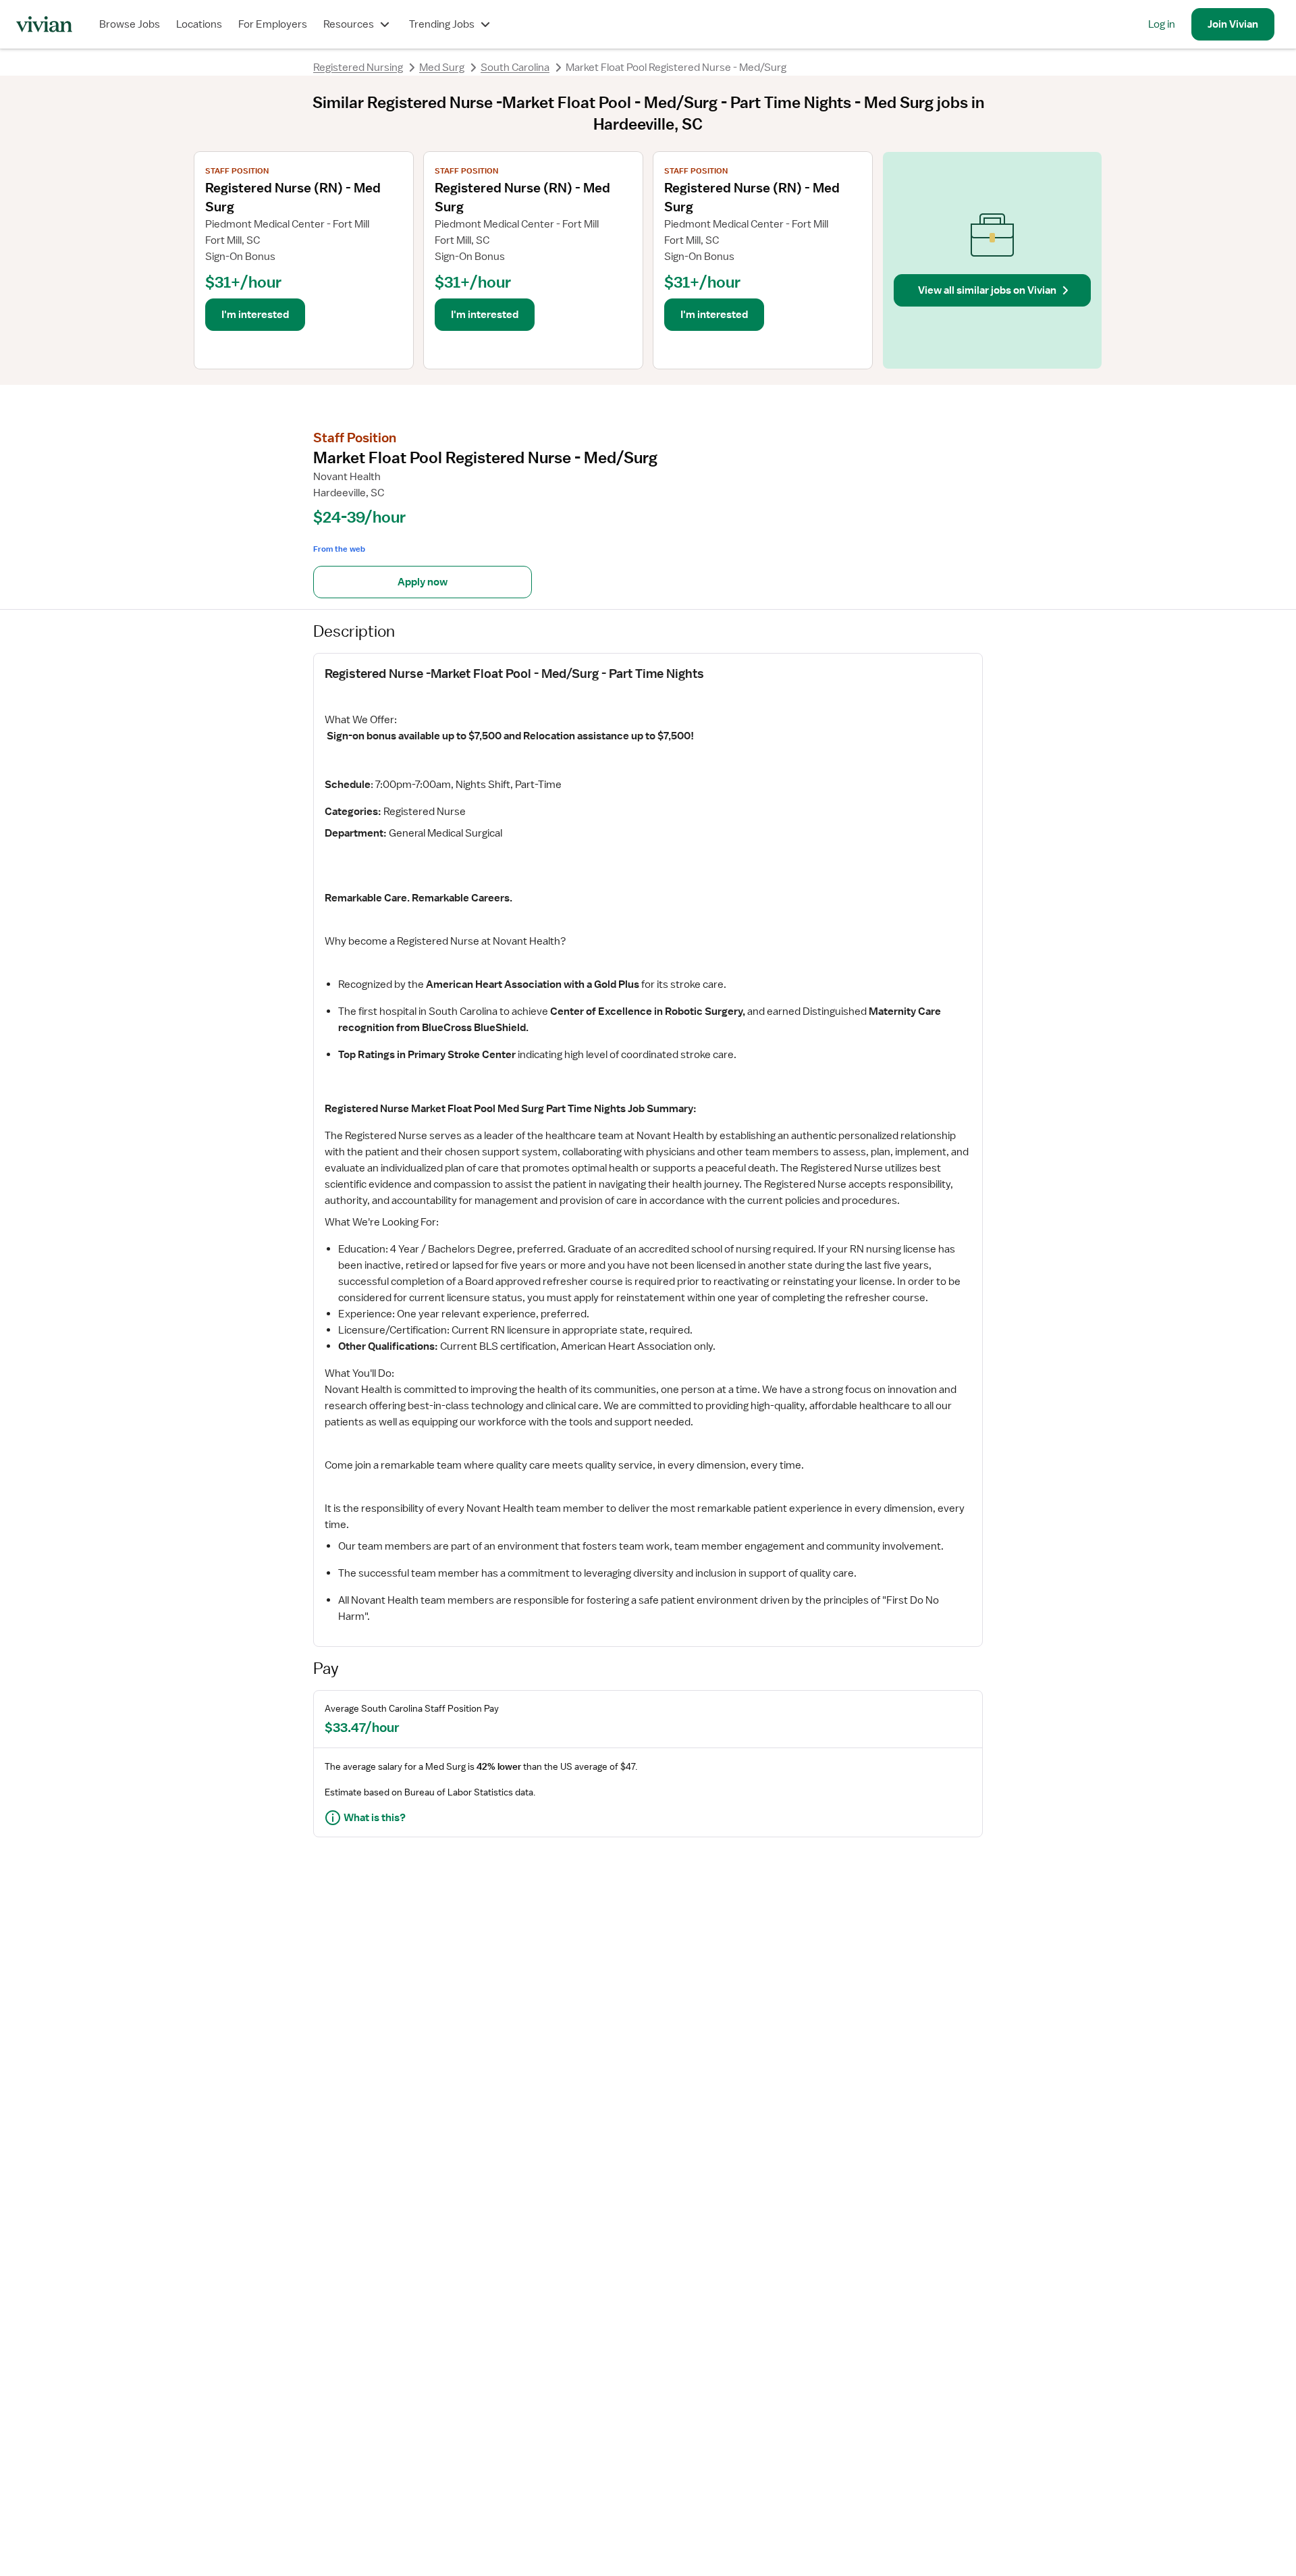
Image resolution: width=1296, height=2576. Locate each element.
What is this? (375, 1818)
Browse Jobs (130, 24)
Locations (199, 24)
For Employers (273, 24)
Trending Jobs (442, 24)
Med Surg (442, 68)
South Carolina (515, 68)
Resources (349, 24)
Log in (1162, 24)
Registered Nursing (358, 68)
